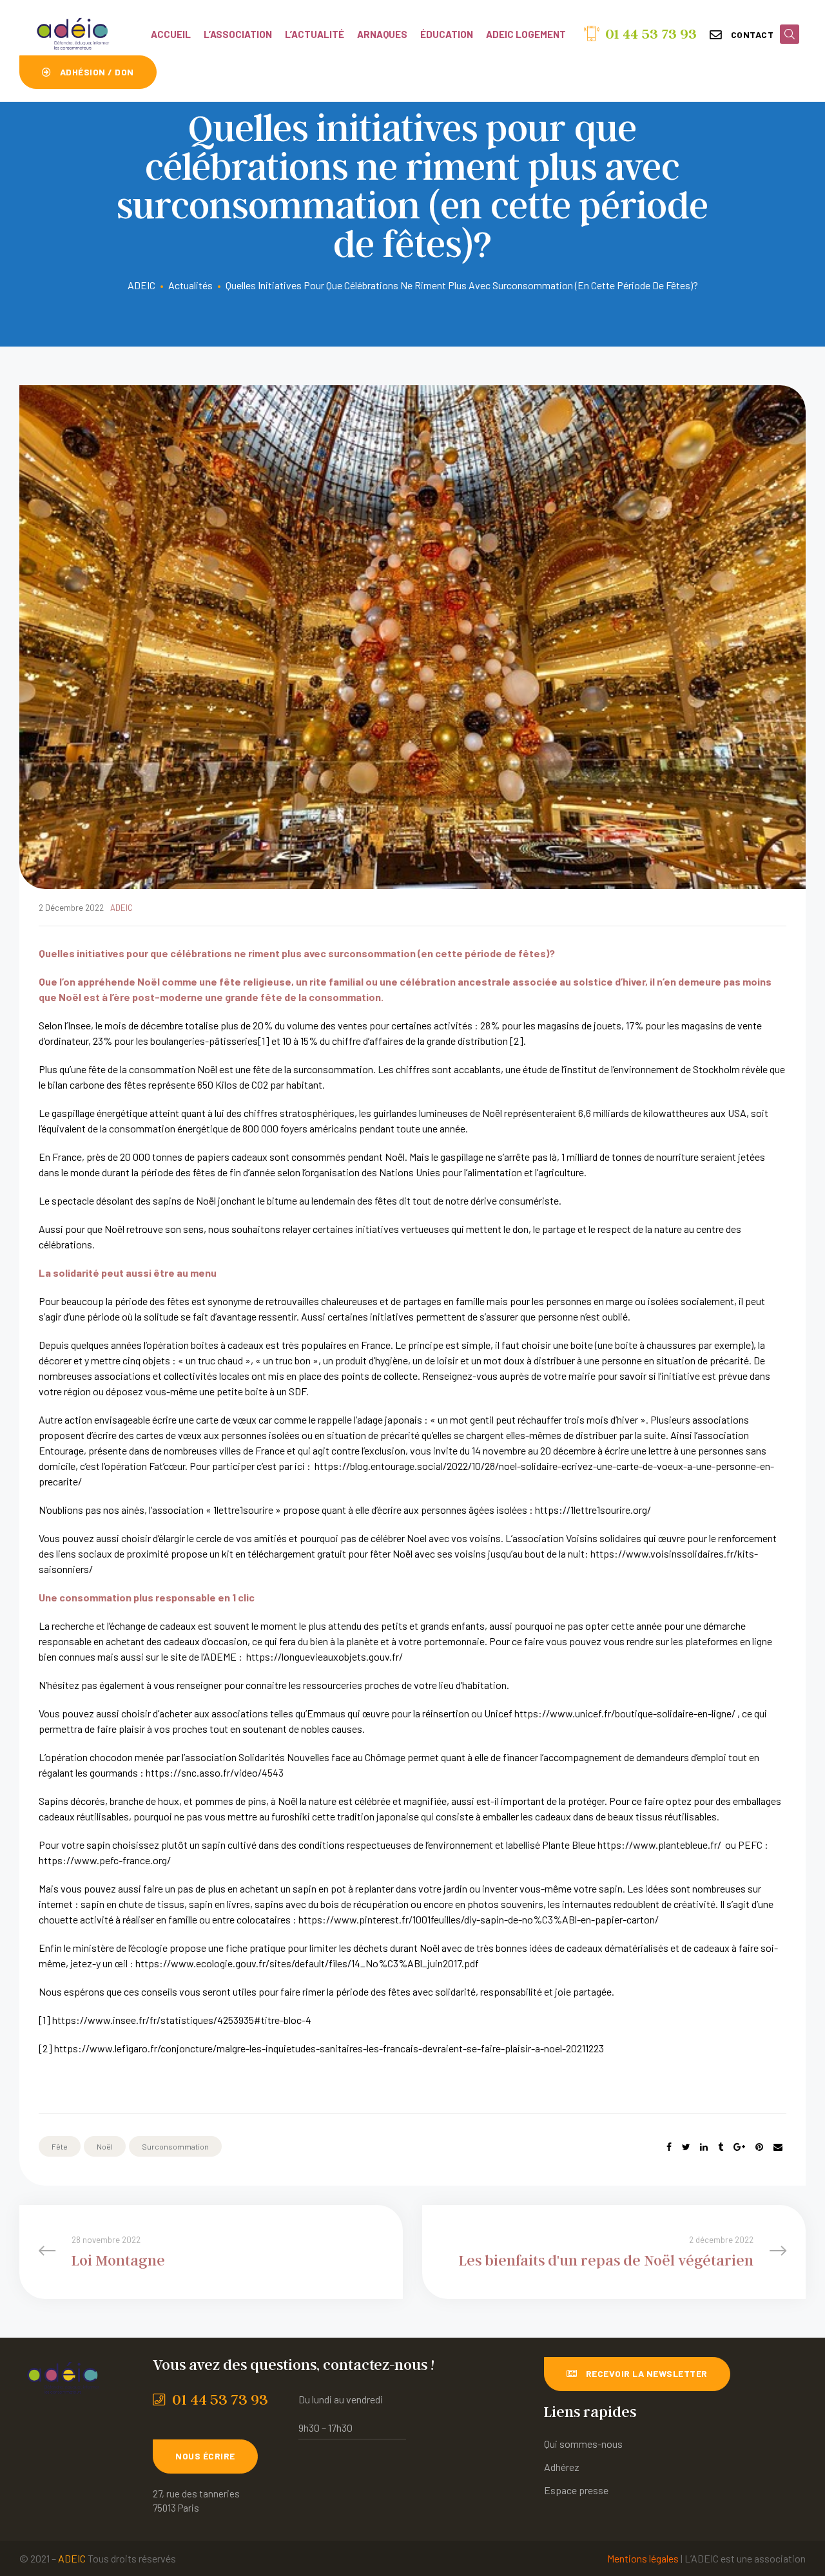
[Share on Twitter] (686, 2147)
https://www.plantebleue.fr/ (659, 1845)
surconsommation (175, 2146)
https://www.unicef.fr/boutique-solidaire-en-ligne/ (625, 1713)
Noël (105, 2146)
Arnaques (382, 34)
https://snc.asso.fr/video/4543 (215, 1772)
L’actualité (315, 34)
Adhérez (562, 2467)
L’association (238, 34)
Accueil (171, 34)
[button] (742, 35)
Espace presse (576, 2490)
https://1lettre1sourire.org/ (593, 1510)
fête (60, 2146)
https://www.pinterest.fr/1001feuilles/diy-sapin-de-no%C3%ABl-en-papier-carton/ (479, 1919)
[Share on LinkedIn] (704, 2147)
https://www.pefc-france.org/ (105, 1860)
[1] (264, 1041)
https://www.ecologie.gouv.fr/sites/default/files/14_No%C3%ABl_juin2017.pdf (307, 1963)
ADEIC (121, 908)
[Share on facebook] (669, 2147)
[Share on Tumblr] (721, 2147)
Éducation (447, 34)
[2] (517, 1041)
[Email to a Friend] (778, 2147)
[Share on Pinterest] (759, 2147)
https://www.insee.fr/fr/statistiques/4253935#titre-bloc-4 (182, 2020)
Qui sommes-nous (583, 2444)
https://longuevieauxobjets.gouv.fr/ (325, 1656)
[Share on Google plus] (739, 2147)
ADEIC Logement (526, 34)
